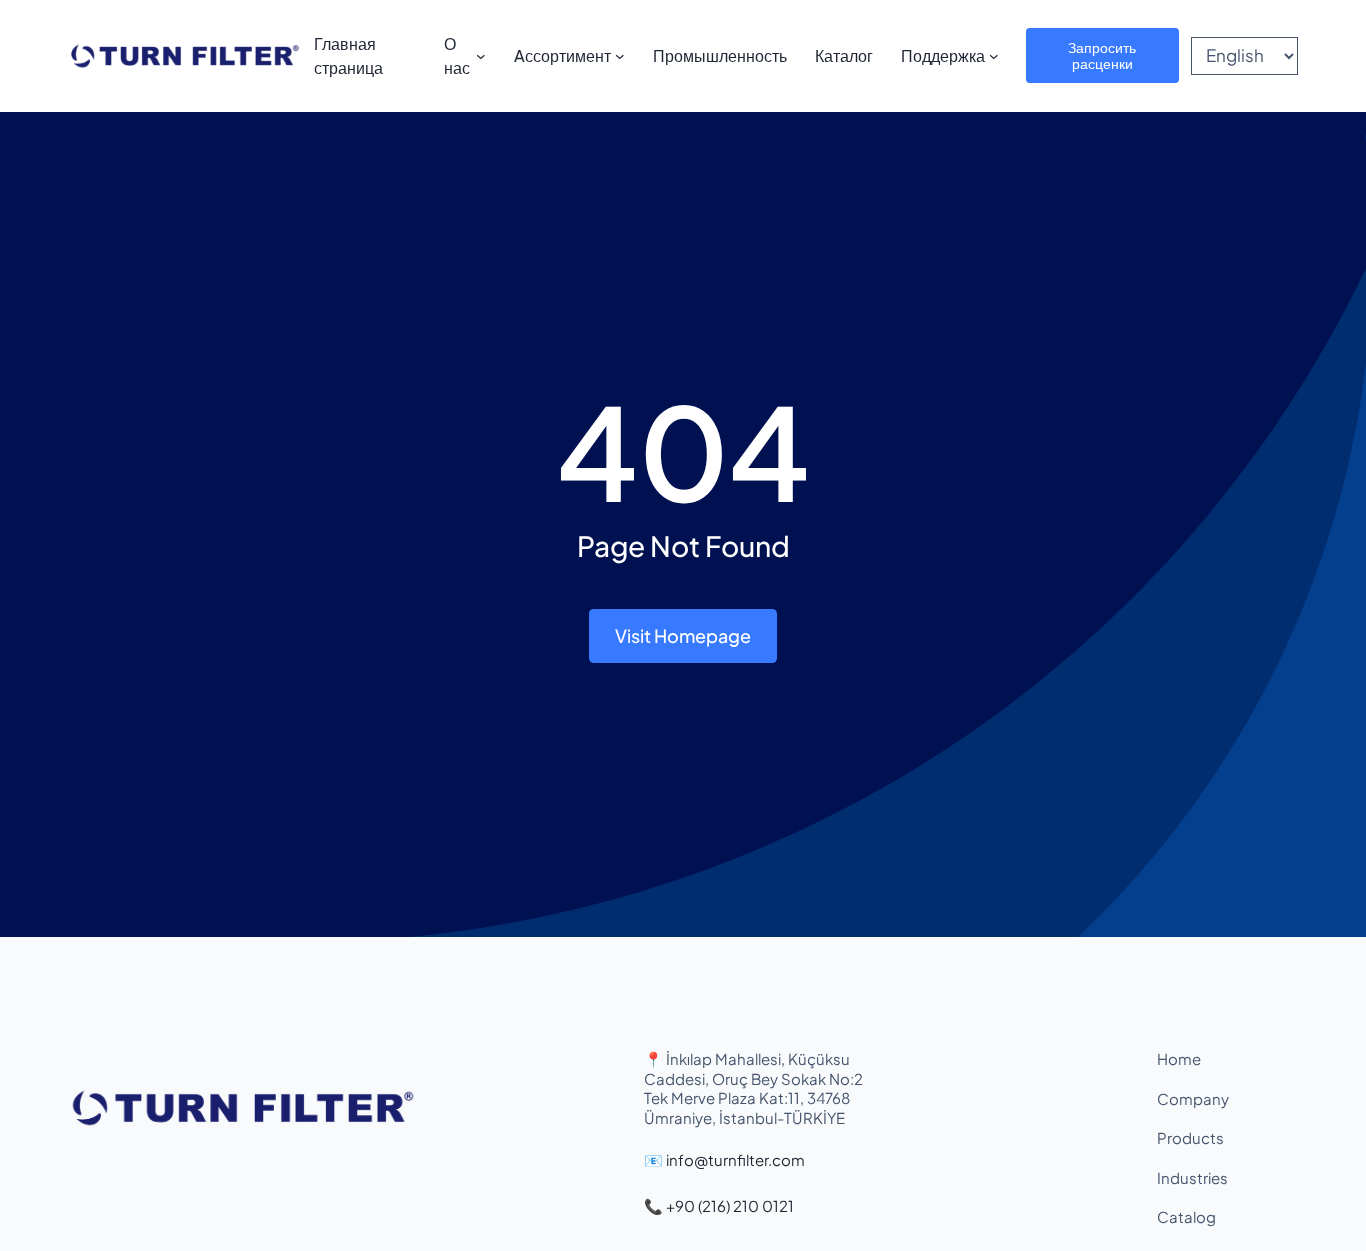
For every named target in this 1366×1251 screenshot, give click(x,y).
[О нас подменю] (481, 56)
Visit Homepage (683, 635)
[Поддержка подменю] (994, 56)
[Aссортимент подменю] (620, 56)
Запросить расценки (1102, 54)
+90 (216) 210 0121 (730, 1205)
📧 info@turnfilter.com (724, 1159)
